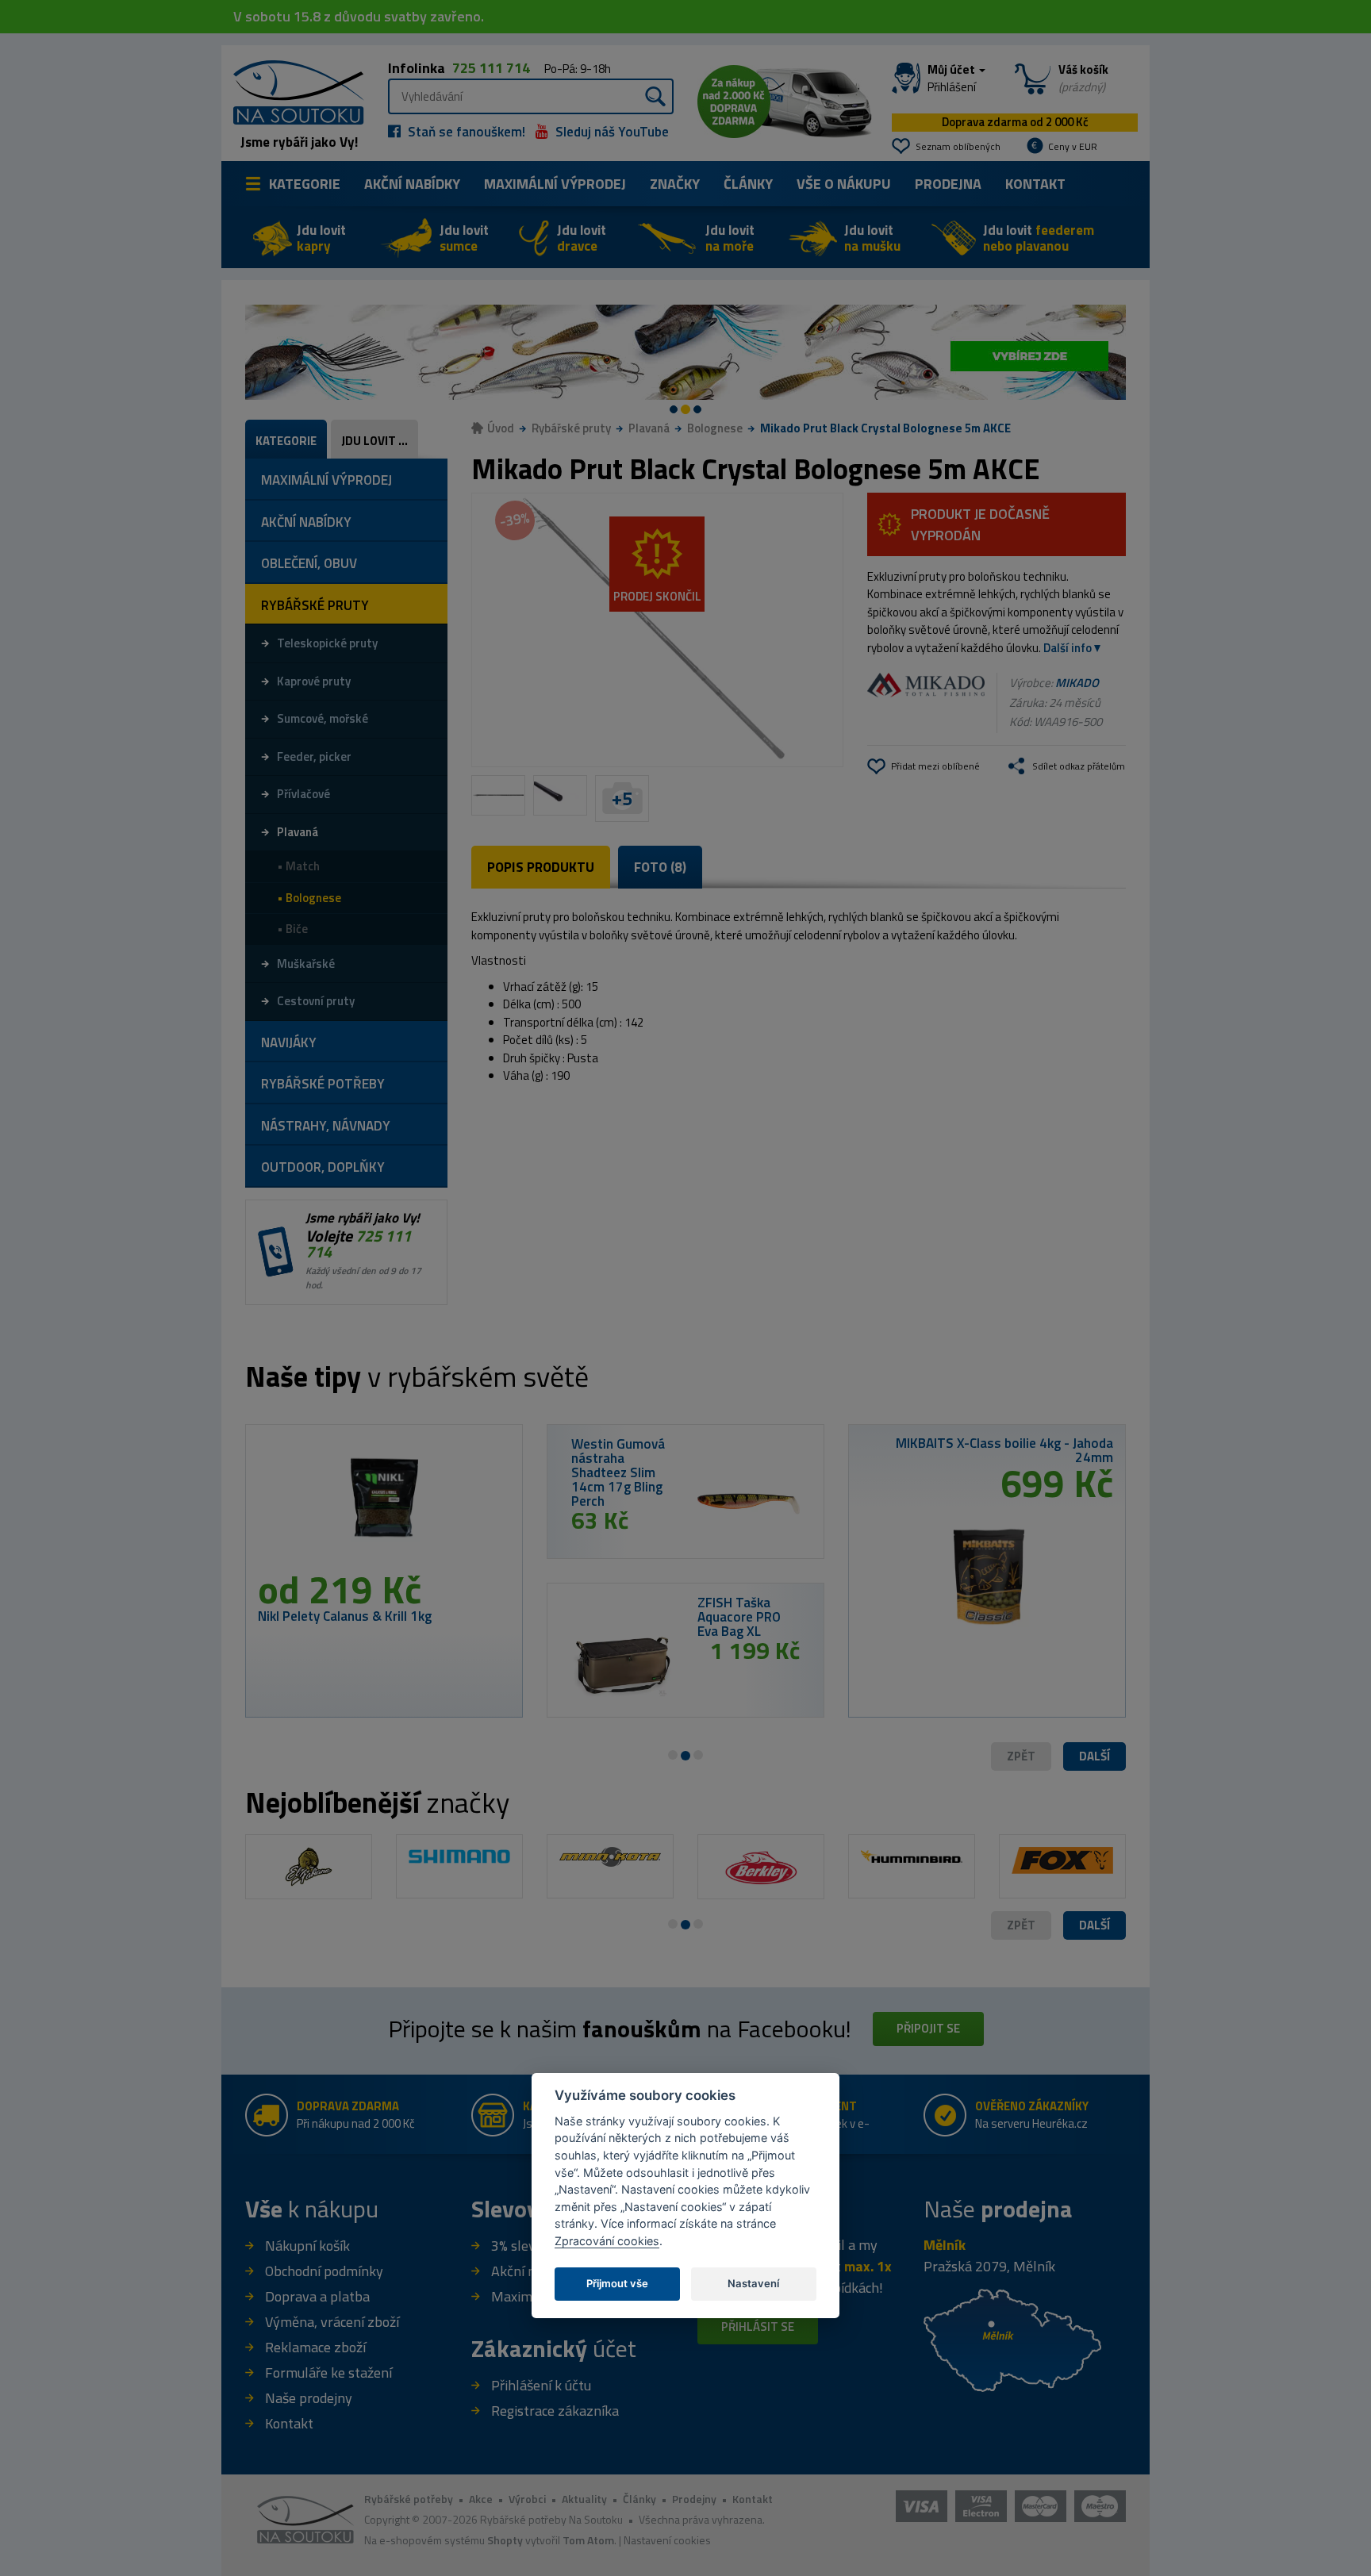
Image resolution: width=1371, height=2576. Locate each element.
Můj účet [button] (952, 79)
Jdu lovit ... (374, 441)
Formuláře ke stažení (328, 2373)
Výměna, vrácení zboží (332, 2322)
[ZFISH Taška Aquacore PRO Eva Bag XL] (622, 1663)
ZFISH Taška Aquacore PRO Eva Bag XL (739, 1617)
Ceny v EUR (1073, 146)
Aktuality (584, 2499)
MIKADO (1077, 683)
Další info (1068, 648)
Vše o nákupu (844, 184)
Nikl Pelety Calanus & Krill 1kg (345, 1616)
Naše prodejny (309, 2398)
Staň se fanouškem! (465, 132)
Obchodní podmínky (324, 2271)
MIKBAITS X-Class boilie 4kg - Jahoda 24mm (1004, 1450)
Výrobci (527, 2499)
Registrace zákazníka (555, 2411)
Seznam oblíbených (958, 146)
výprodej (555, 184)
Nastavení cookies (667, 2540)
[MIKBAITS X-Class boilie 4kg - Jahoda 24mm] (987, 1570)
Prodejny (694, 2499)
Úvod (501, 428)
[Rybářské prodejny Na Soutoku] (1012, 2339)
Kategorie (305, 184)
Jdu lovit (321, 238)
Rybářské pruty (571, 428)
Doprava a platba (317, 2296)
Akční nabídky (412, 184)
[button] (1094, 1757)
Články (748, 184)
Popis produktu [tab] (541, 867)
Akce (481, 2499)
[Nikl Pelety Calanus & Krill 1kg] (384, 1503)
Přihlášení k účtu (541, 2385)
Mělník (945, 2245)
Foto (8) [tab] (660, 867)
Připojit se (928, 2028)
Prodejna (948, 184)
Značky (675, 184)
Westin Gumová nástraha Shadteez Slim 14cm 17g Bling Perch (618, 1472)
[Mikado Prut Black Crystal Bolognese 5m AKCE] (657, 630)
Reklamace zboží (315, 2347)
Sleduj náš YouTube (611, 132)
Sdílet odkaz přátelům (1079, 766)
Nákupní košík (307, 2246)
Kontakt (1035, 184)
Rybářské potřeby (409, 2499)
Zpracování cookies (607, 2241)
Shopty (505, 2540)
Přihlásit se (758, 2326)
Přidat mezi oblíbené (935, 766)
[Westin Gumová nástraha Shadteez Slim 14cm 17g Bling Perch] (749, 1504)
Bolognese (715, 428)
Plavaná (649, 428)
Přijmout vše (617, 2283)
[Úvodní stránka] (293, 91)
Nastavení (753, 2283)
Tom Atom (588, 2540)
